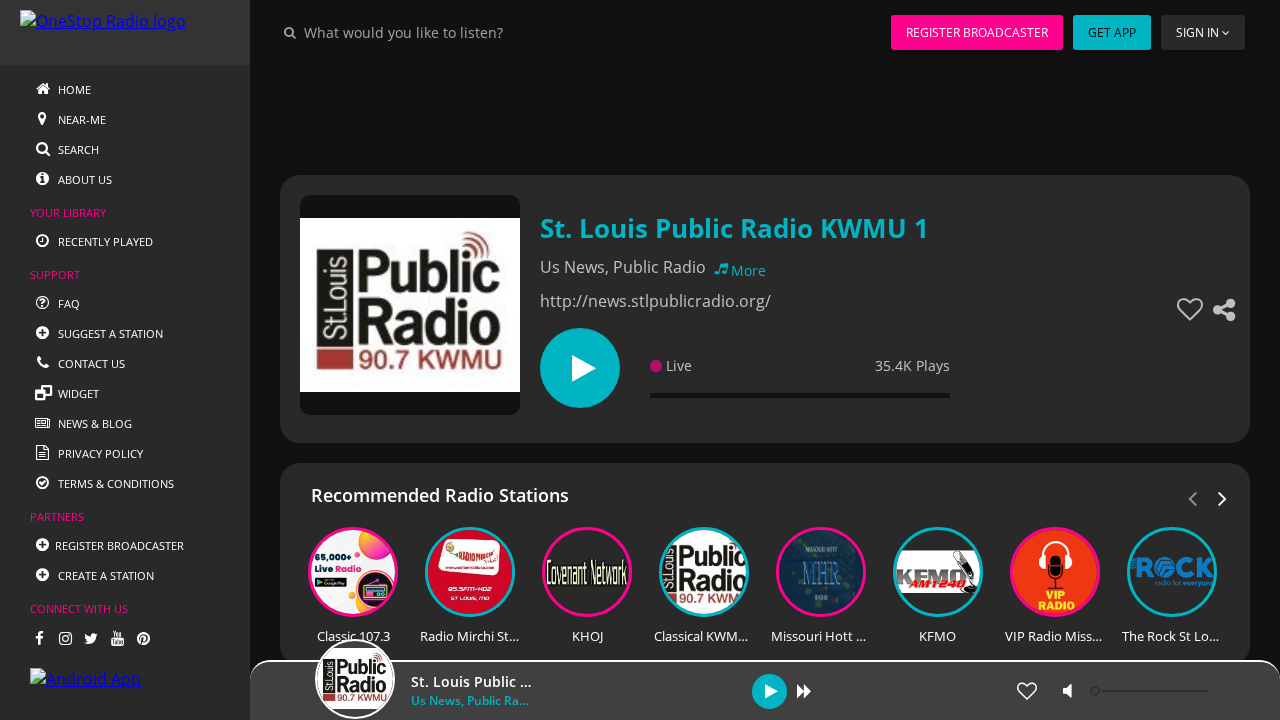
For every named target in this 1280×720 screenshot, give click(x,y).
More (748, 270)
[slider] (1151, 691)
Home (73, 89)
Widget (77, 393)
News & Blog (93, 423)
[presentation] (1223, 497)
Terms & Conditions (114, 483)
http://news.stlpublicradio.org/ (655, 301)
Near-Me (80, 119)
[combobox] (464, 32)
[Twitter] (91, 638)
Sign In (1197, 32)
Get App (1112, 32)
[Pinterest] (143, 638)
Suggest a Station (109, 333)
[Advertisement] (765, 110)
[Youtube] (117, 638)
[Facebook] (39, 638)
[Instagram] (65, 638)
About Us (83, 179)
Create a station (104, 575)
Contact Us (90, 363)
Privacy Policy (99, 453)
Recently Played (104, 241)
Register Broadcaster (977, 32)
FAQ (67, 303)
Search (77, 149)
